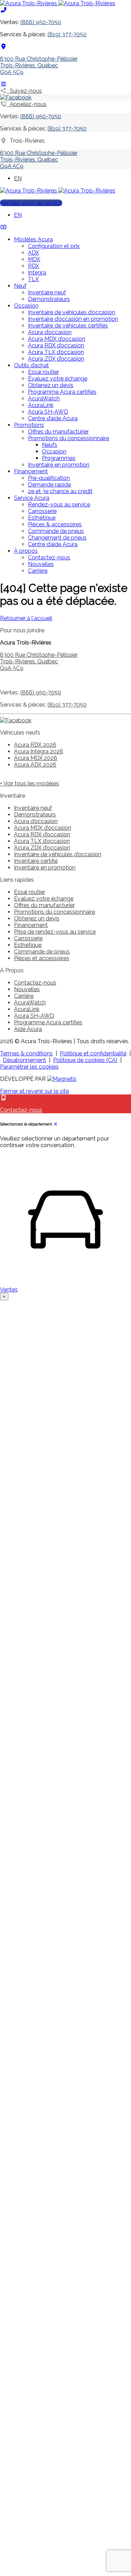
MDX (34, 259)
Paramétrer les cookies (29, 1067)
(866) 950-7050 (41, 22)
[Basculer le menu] (3, 84)
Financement (31, 471)
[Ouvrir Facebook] (16, 97)
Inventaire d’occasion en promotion (73, 319)
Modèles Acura (33, 239)
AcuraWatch (44, 398)
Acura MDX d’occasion (57, 339)
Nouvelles (41, 564)
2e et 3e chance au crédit (60, 491)
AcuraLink (41, 405)
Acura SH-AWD (48, 412)
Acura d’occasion (50, 332)
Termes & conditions (26, 1053)
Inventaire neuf (47, 292)
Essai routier (43, 372)
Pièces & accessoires (55, 524)
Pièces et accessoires (42, 958)
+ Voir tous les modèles (30, 784)
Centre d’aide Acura (53, 418)
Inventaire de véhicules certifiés (68, 326)
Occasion (26, 306)
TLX (33, 279)
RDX (34, 266)
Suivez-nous (24, 91)
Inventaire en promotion (59, 465)
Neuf (20, 286)
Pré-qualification (49, 478)
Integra (37, 273)
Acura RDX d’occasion (56, 345)
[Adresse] (3, 47)
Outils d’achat (31, 365)
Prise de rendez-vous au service (55, 932)
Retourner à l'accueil (26, 618)
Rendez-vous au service (31, 203)
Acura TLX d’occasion (56, 352)
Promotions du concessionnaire (68, 438)
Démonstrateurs (49, 299)
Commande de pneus (56, 531)
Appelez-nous (27, 104)
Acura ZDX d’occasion (56, 359)
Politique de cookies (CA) (85, 1060)
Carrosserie (42, 511)
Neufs (50, 445)
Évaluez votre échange (58, 379)
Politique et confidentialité (93, 1053)
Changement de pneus (57, 538)
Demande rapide (49, 485)
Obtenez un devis (51, 385)
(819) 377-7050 (67, 34)
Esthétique (42, 518)
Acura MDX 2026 (36, 758)
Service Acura (32, 498)
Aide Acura (28, 1029)
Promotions (29, 425)
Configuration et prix (54, 246)
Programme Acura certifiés (62, 392)
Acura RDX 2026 (35, 745)
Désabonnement (24, 1060)
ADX (34, 253)
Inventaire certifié (36, 861)
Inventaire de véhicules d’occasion (72, 312)
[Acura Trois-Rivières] (58, 3)
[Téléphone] (3, 10)
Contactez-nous (49, 558)
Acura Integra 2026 (39, 751)
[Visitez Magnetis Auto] (62, 1079)
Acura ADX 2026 (35, 765)
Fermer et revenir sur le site (34, 1091)
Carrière (38, 571)
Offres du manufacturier (58, 432)
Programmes (59, 458)
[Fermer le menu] (3, 227)
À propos (26, 551)
